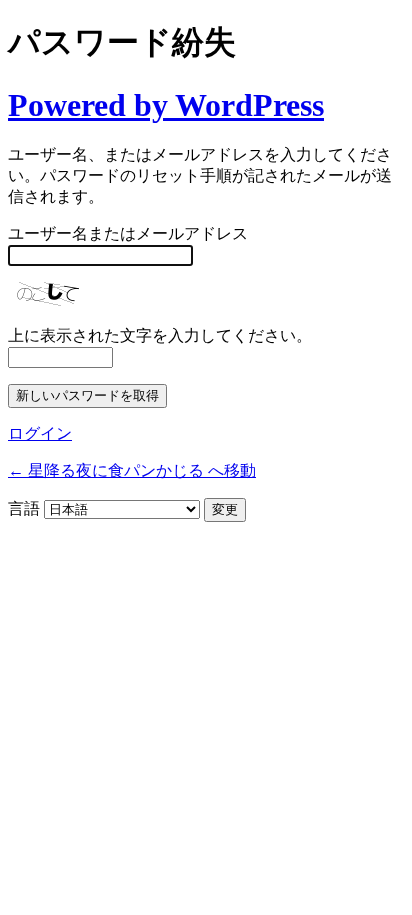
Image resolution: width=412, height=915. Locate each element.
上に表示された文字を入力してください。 (160, 335)
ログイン (40, 433)
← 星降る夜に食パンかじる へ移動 (132, 470)
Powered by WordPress (166, 105)
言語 (24, 508)
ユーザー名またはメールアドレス (128, 233)
